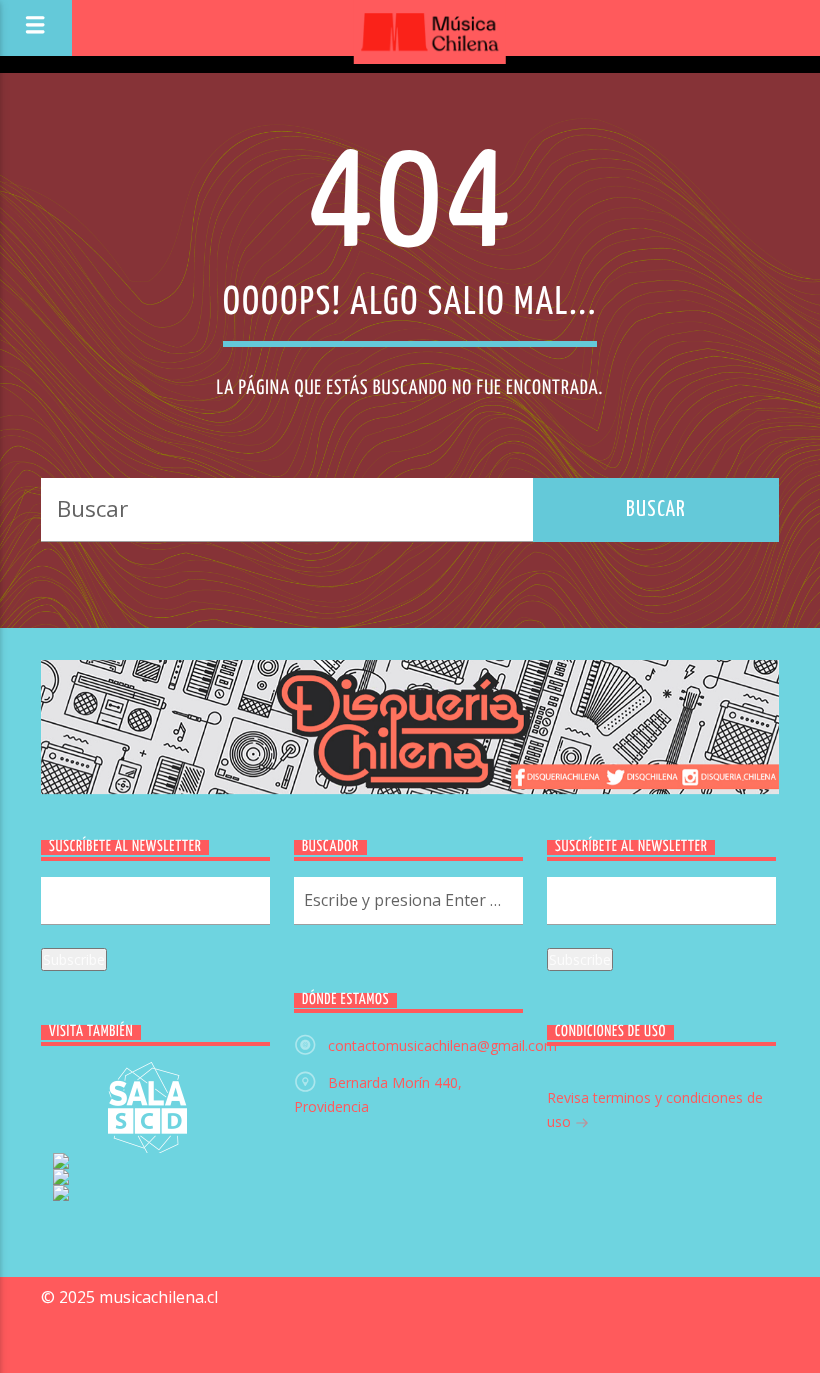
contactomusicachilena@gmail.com (442, 1045)
